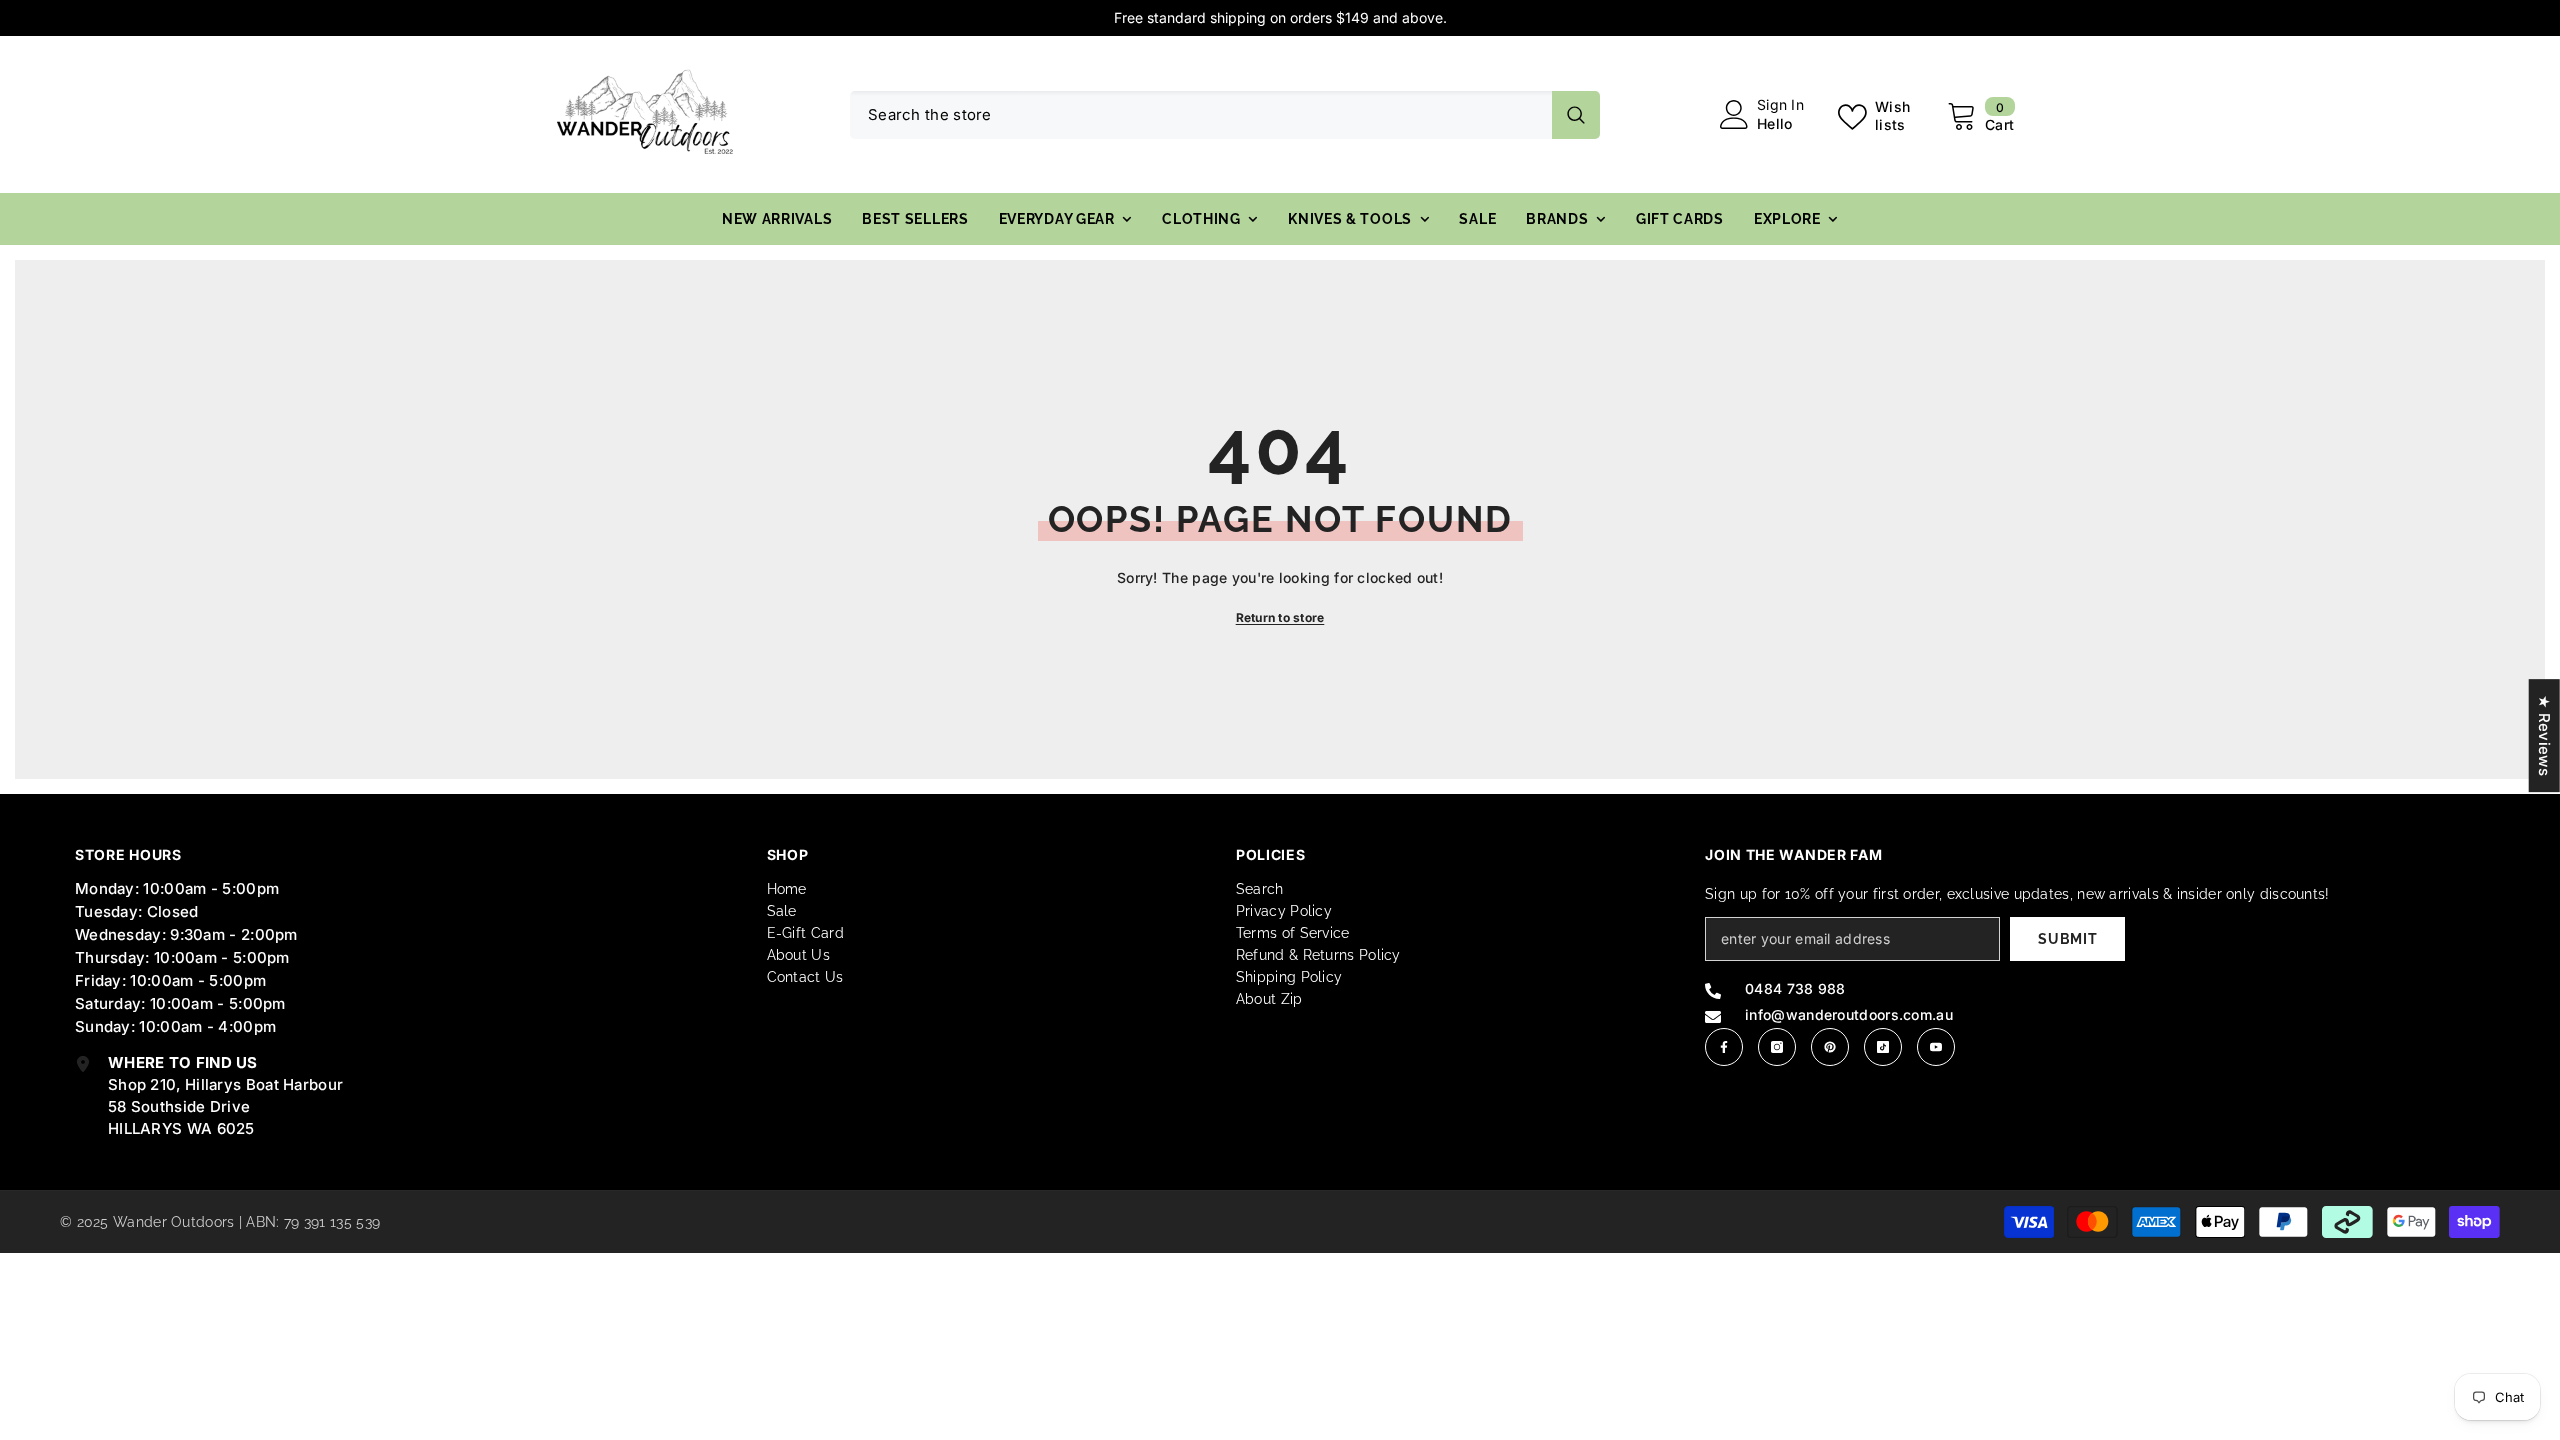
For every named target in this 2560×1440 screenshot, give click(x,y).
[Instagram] (1777, 1047)
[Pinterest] (1830, 1047)
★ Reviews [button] (2544, 735)
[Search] (1225, 115)
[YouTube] (1936, 1047)
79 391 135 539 (332, 1222)
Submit (2067, 939)
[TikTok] (1883, 1047)
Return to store (1280, 617)
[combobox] (1201, 115)
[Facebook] (1724, 1047)
